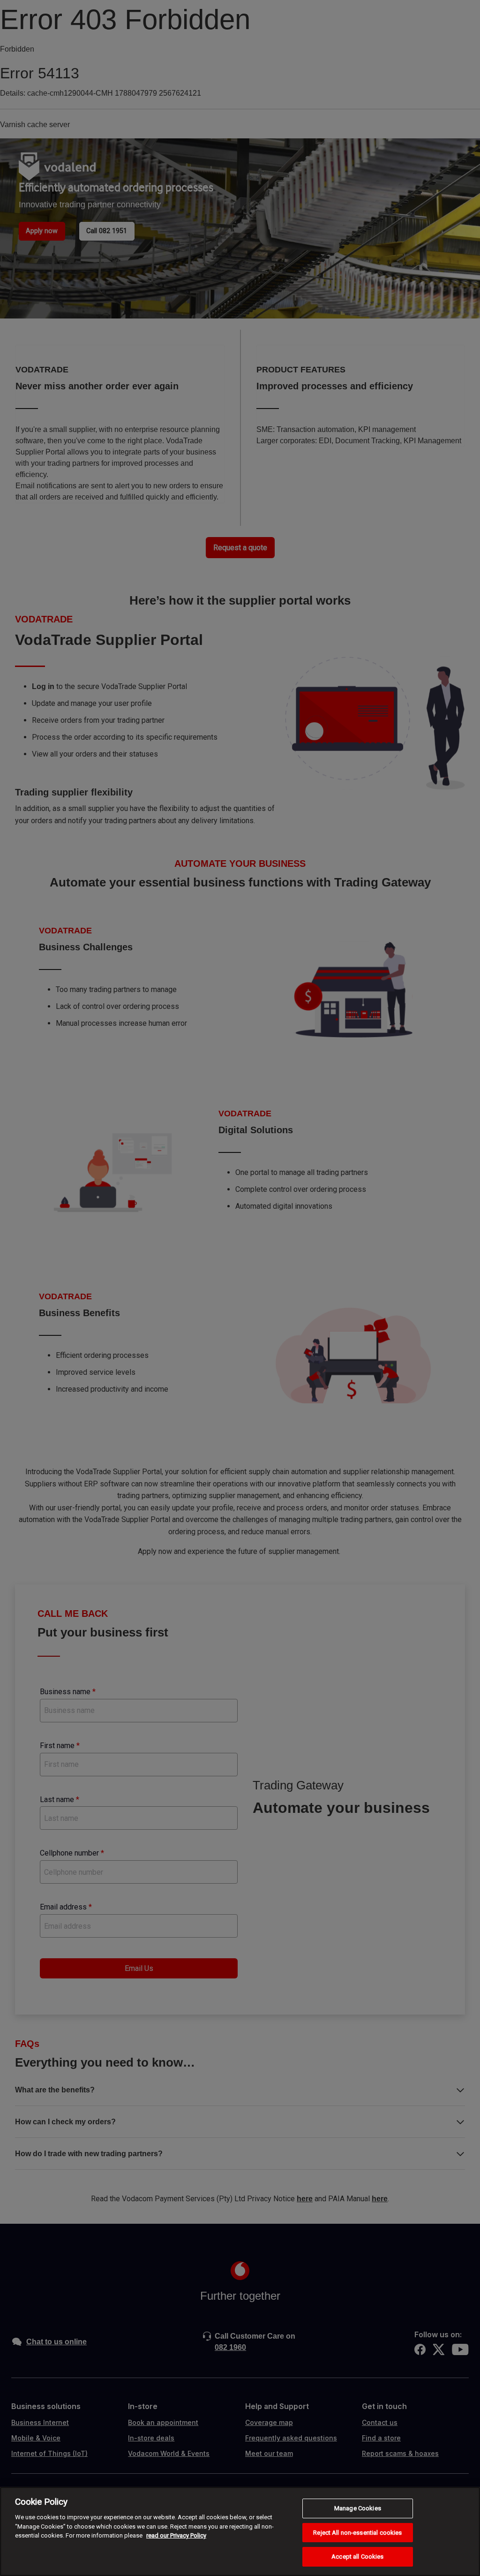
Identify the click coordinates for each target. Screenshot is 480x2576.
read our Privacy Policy (176, 2535)
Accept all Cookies (357, 2557)
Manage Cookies (358, 2508)
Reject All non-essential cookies (357, 2533)
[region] (240, 2531)
